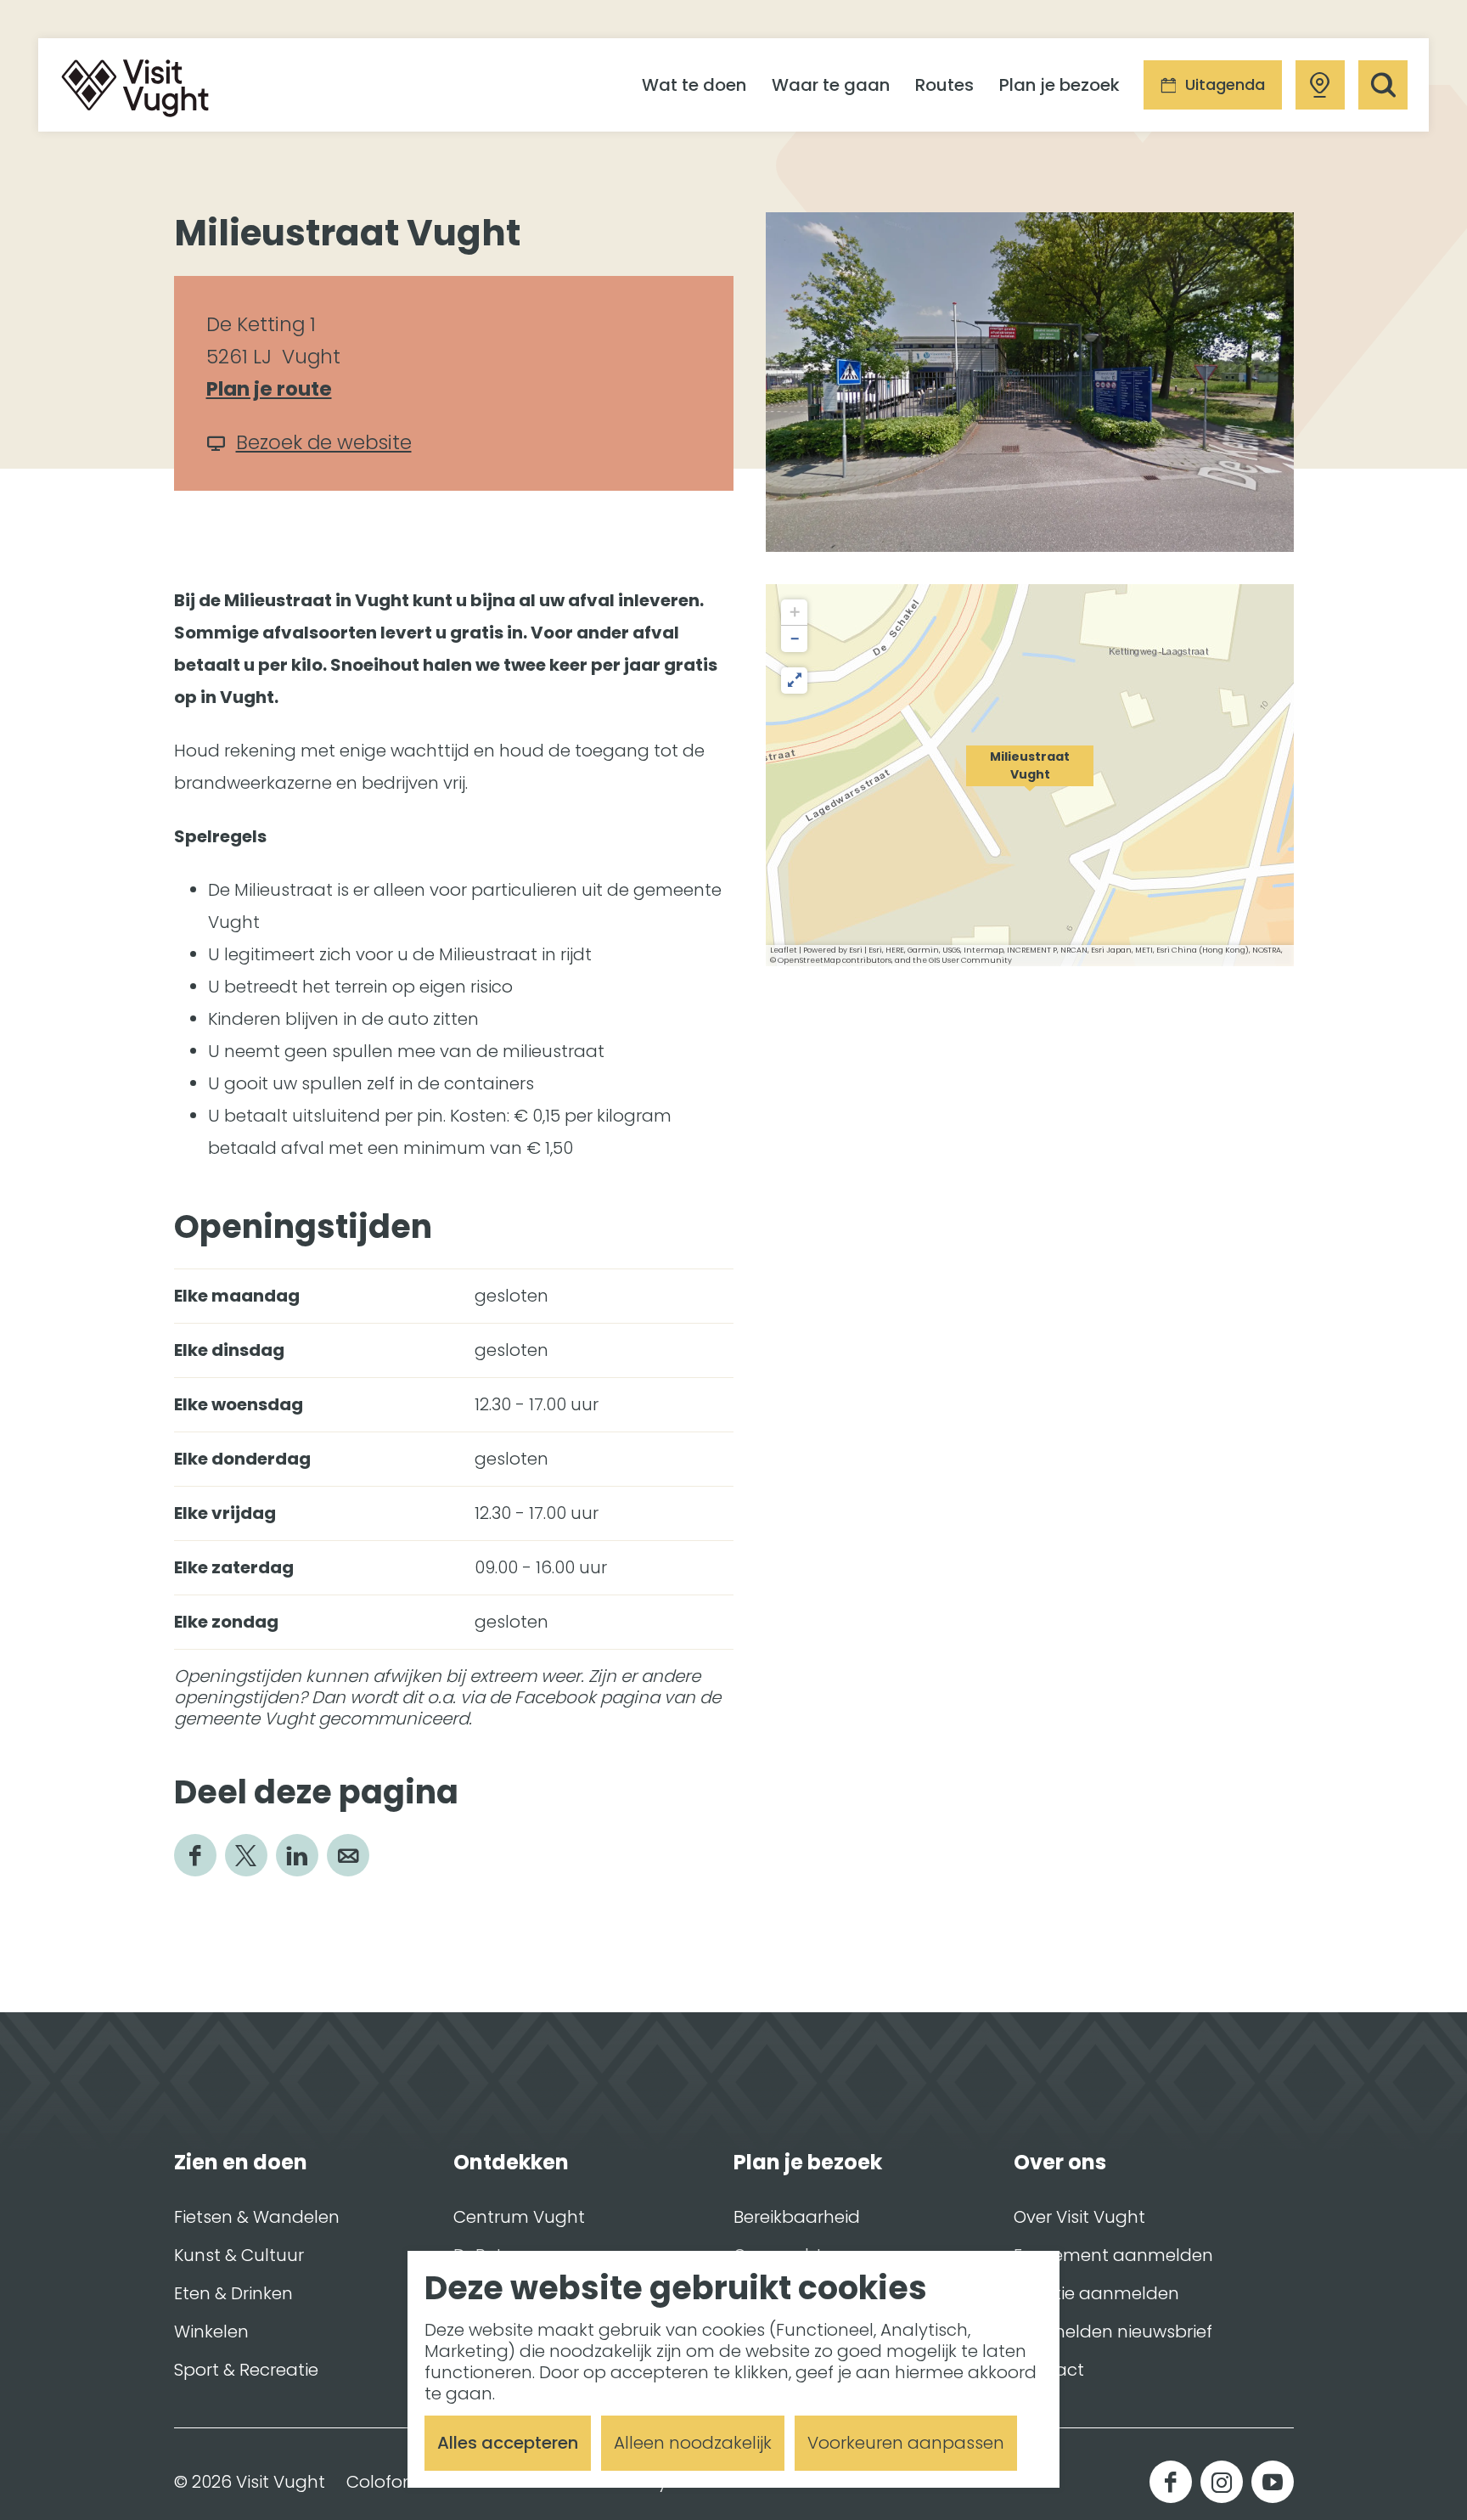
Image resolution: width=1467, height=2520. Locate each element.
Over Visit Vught (1079, 2217)
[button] (1030, 775)
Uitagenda (1225, 84)
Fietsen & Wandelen (257, 2217)
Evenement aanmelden (1113, 2255)
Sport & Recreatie (246, 2370)
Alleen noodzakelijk (693, 2443)
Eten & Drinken (233, 2293)
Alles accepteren (508, 2443)
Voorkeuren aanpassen (906, 2443)
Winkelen (211, 2332)
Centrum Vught (519, 2217)
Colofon (380, 2482)
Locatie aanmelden (1096, 2293)
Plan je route (277, 390)
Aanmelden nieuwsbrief (1113, 2332)
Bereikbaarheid (797, 2217)
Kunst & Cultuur (239, 2255)
